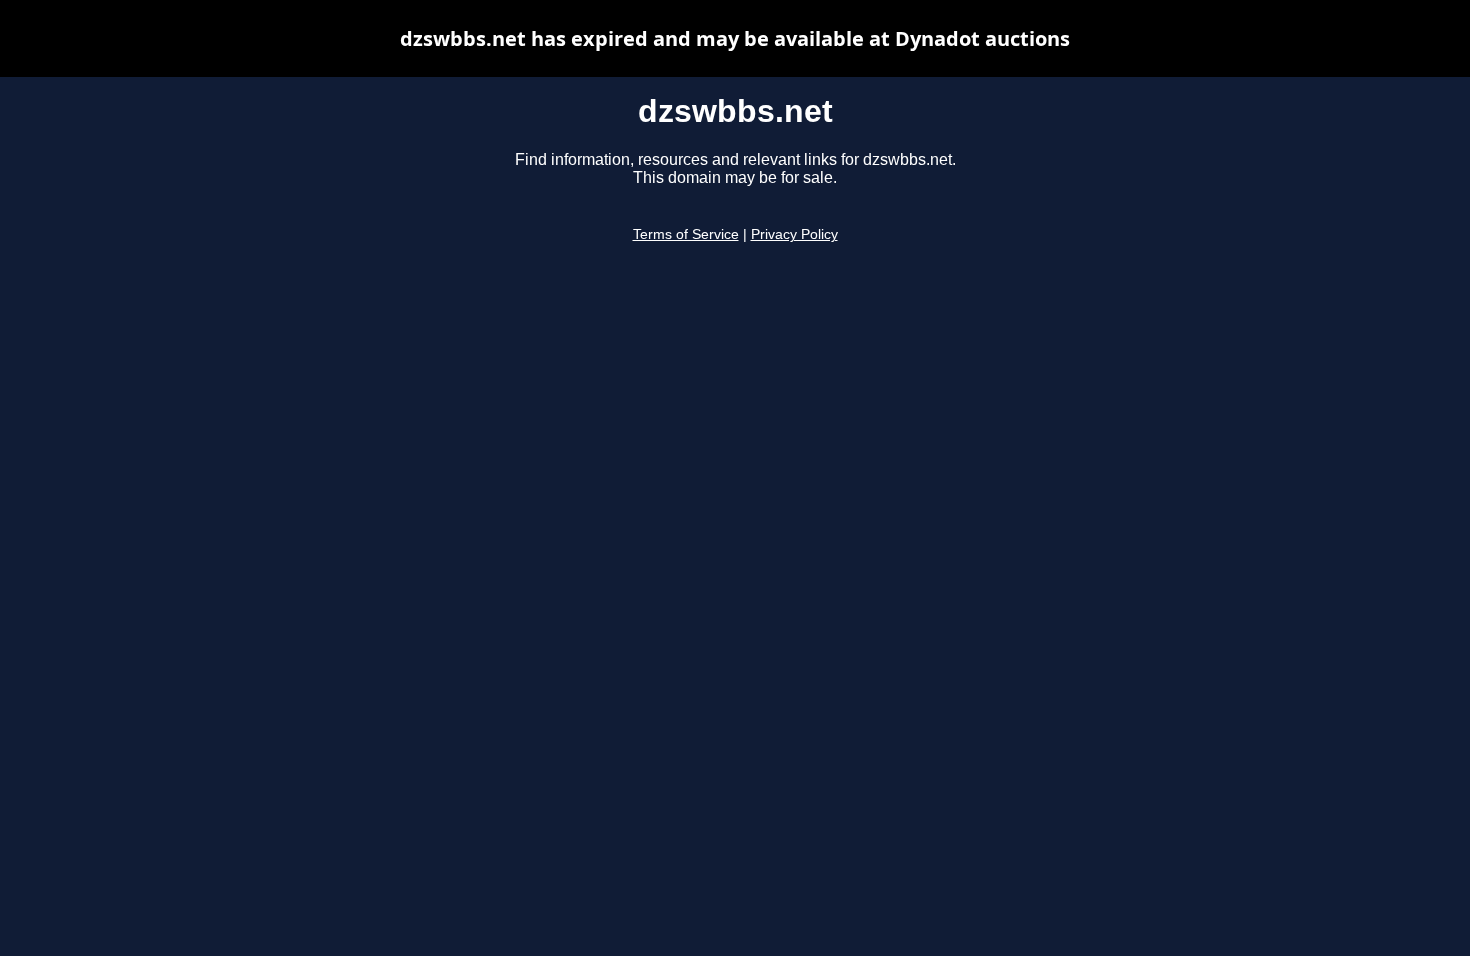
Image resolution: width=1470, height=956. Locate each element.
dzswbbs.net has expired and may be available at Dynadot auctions (735, 38)
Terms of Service (686, 234)
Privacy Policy (794, 234)
